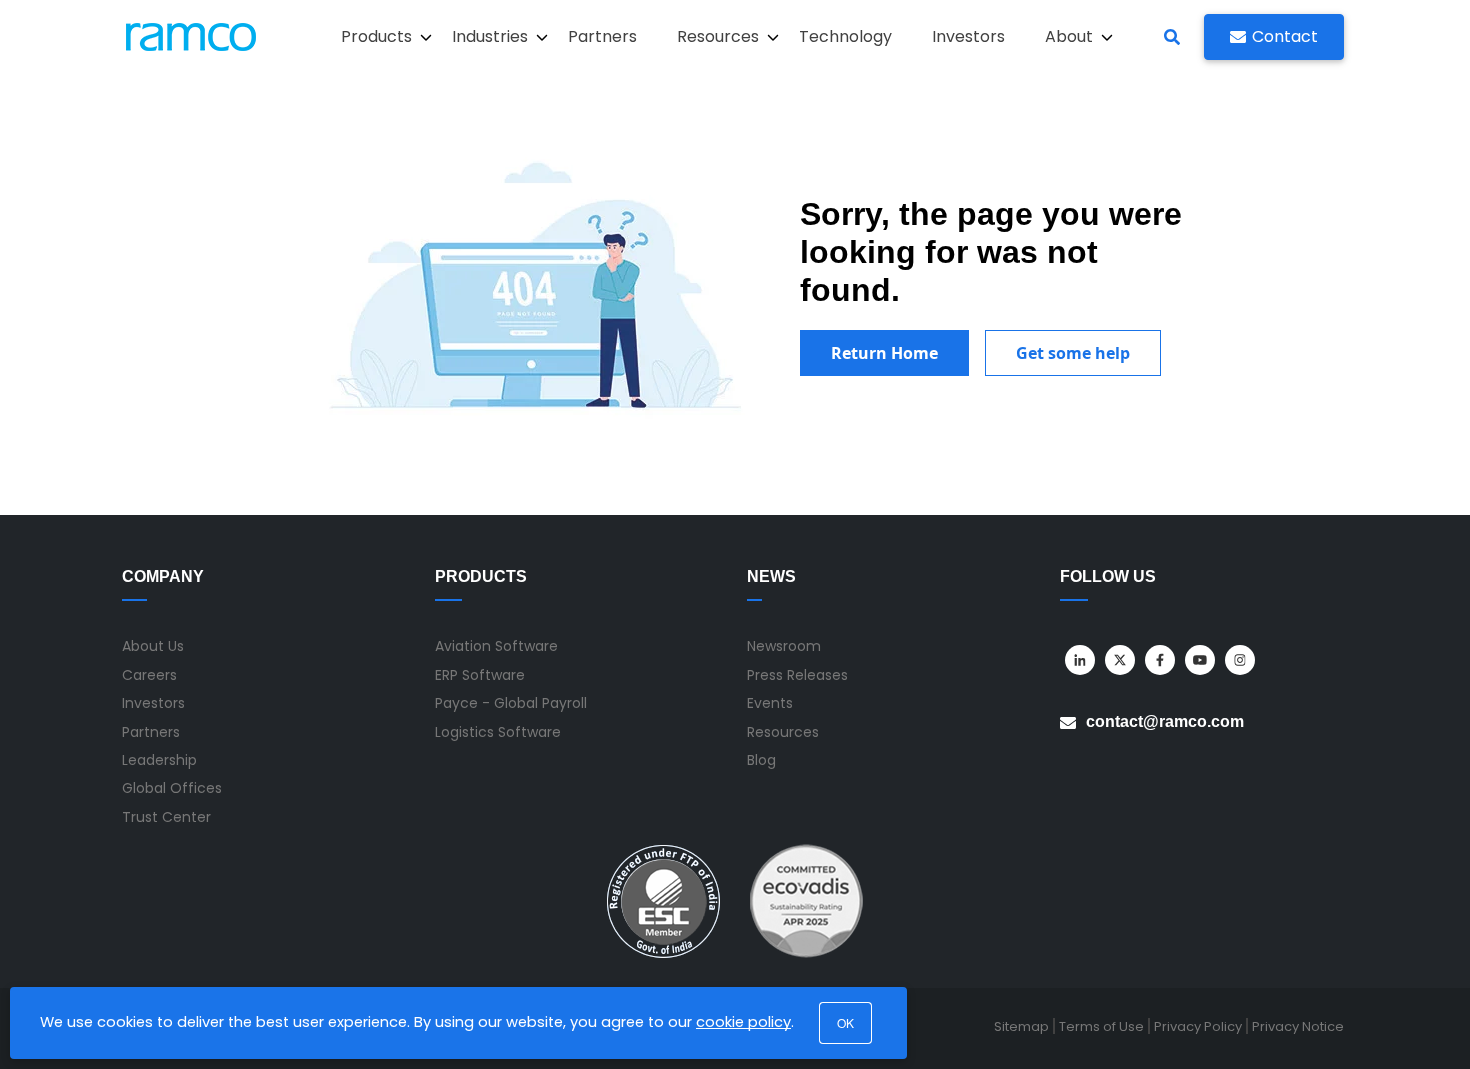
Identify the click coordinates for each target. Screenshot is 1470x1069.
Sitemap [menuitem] (1021, 1026)
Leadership (159, 760)
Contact (1285, 36)
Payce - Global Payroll (511, 703)
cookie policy (743, 1022)
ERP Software (480, 675)
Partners (602, 36)
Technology (845, 36)
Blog (761, 760)
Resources (783, 732)
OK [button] (845, 1022)
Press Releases (797, 675)
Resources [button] (718, 36)
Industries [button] (490, 36)
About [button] (1069, 36)
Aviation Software (496, 646)
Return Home (884, 353)
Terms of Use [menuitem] (1101, 1026)
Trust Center (166, 817)
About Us (153, 646)
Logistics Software (498, 732)
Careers (149, 675)
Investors (968, 36)
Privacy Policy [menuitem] (1198, 1026)
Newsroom (784, 646)
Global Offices (172, 788)
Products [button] (376, 36)
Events (770, 703)
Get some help (1073, 353)
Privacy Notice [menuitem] (1298, 1026)
